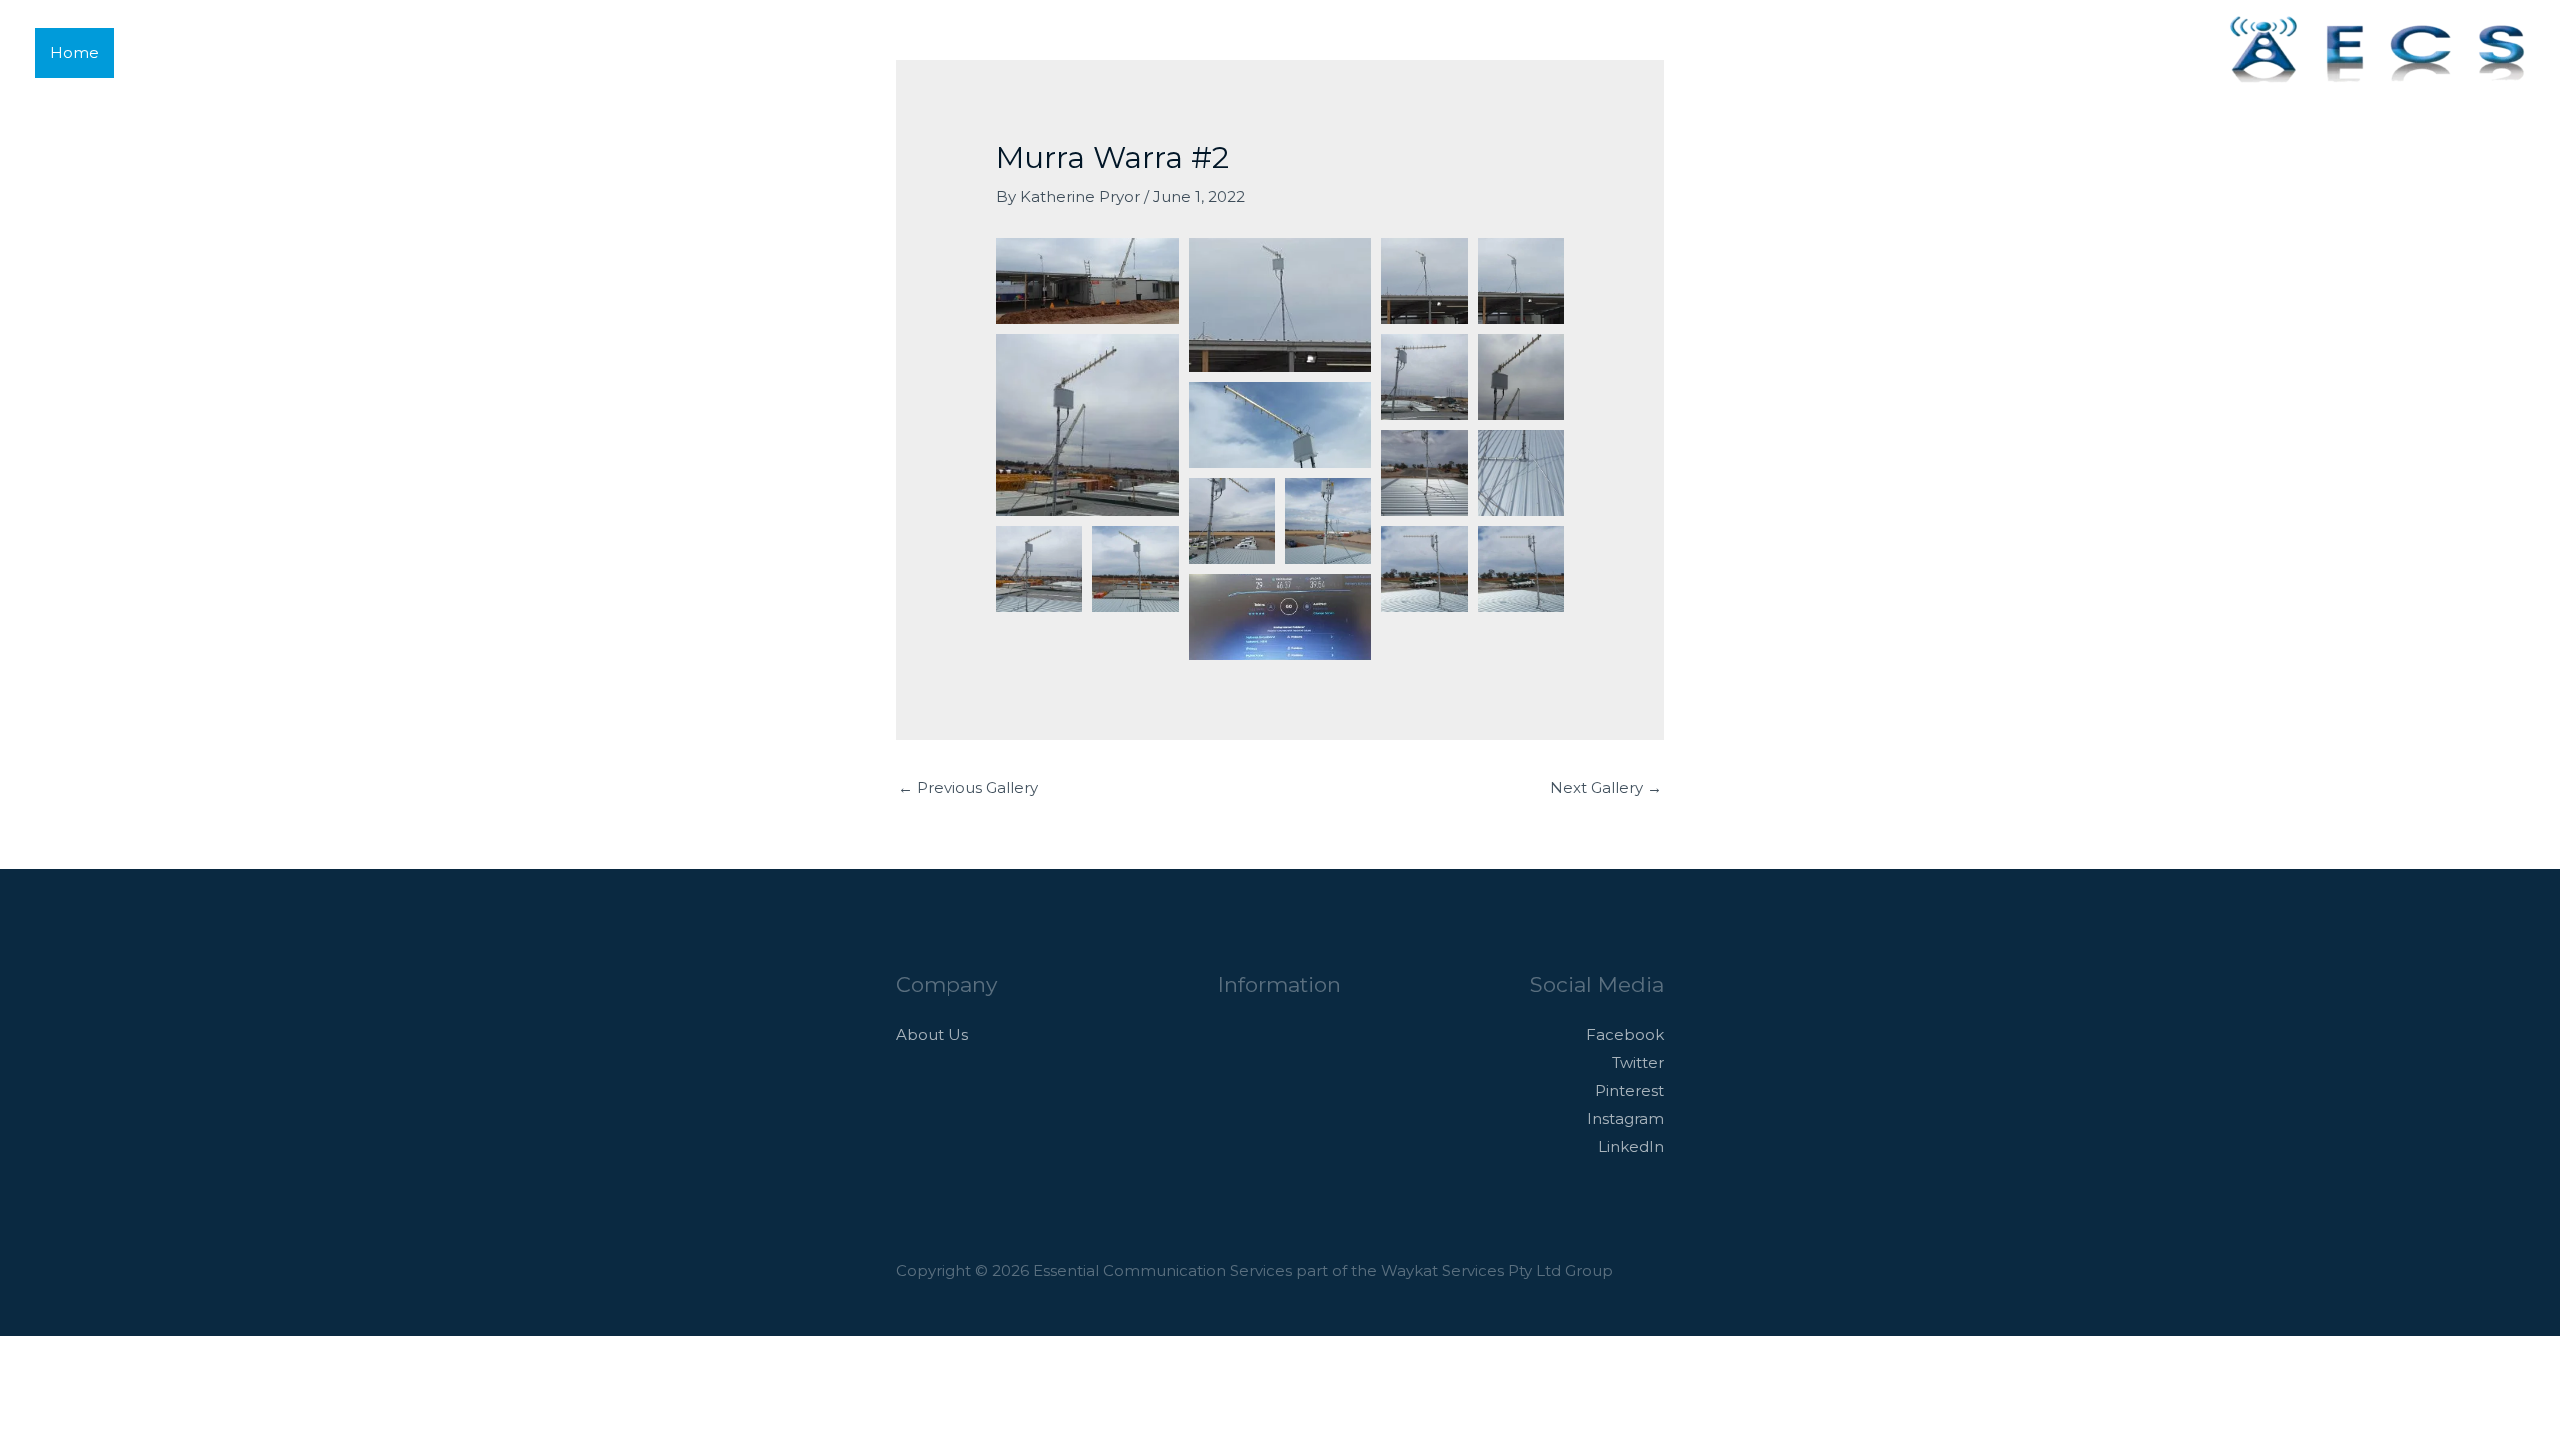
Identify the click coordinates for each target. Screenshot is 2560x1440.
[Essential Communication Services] (2375, 50)
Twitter (1638, 1062)
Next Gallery (1606, 787)
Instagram (1625, 1118)
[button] (2185, 52)
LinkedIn (1631, 1146)
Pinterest (1629, 1090)
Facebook (1625, 1034)
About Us (932, 1034)
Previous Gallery (968, 787)
